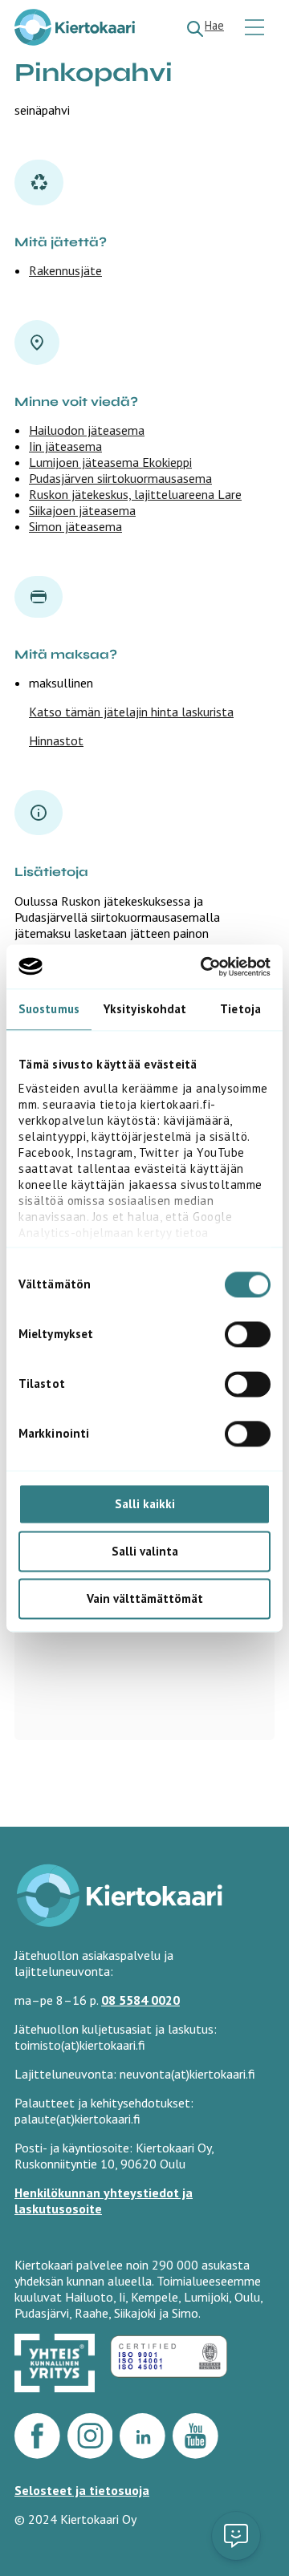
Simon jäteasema (75, 526)
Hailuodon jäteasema (87, 430)
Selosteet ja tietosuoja (82, 2490)
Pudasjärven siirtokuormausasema (120, 478)
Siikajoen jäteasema (82, 510)
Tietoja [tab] (240, 1009)
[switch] (248, 1334)
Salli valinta (145, 1551)
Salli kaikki (145, 1504)
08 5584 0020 (140, 2000)
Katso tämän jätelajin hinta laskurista (131, 712)
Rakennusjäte (65, 270)
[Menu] (256, 28)
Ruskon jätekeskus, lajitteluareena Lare (135, 494)
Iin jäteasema (65, 446)
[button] (236, 2536)
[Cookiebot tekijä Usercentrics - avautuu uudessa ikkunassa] (204, 967)
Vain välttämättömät (145, 1598)
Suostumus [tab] (49, 1009)
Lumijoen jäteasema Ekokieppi (110, 462)
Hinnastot (56, 740)
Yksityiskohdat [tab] (145, 1009)
